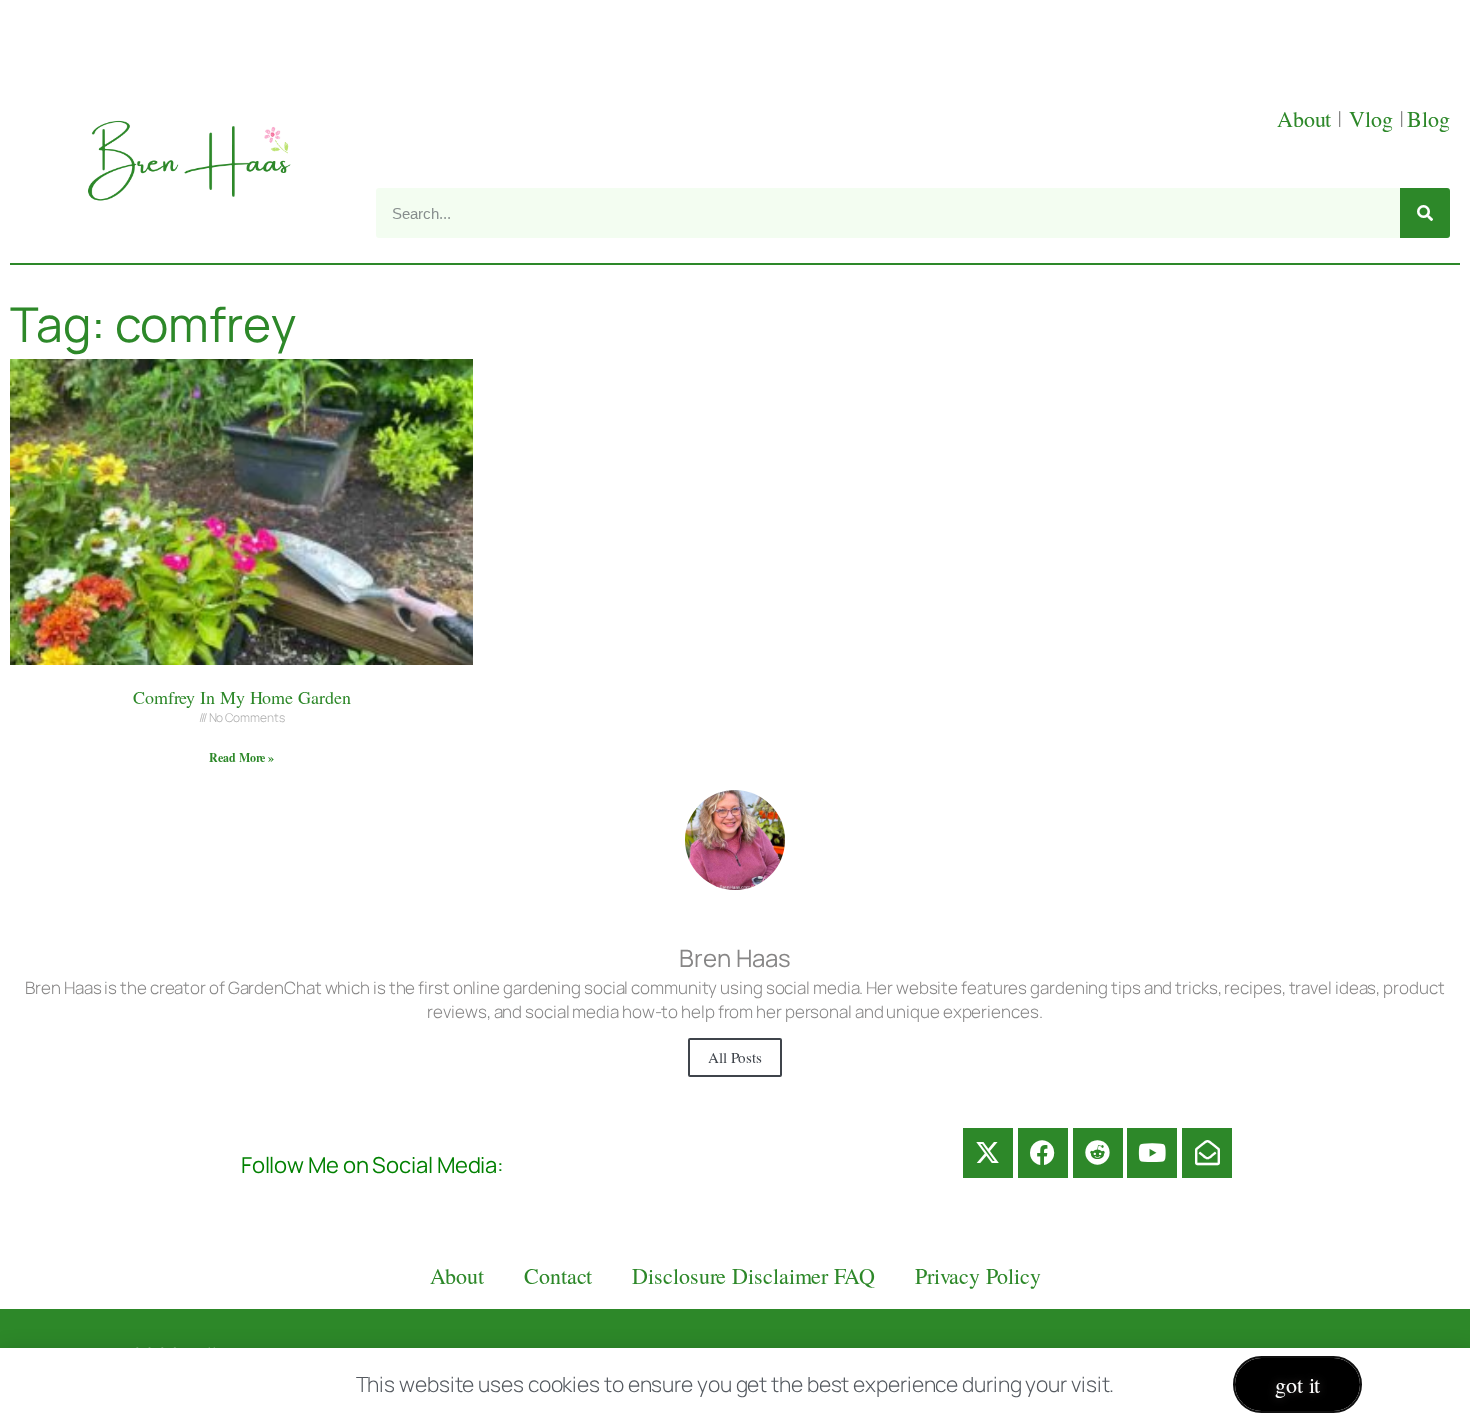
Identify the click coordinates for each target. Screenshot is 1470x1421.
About (1307, 118)
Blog (1428, 118)
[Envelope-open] (1207, 1153)
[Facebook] (1043, 1153)
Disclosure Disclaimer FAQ (753, 1275)
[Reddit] (1098, 1153)
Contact (558, 1275)
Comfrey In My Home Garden (242, 697)
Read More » (241, 757)
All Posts (735, 1057)
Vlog (1374, 118)
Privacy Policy (978, 1275)
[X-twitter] (988, 1153)
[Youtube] (1152, 1153)
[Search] (1425, 213)
